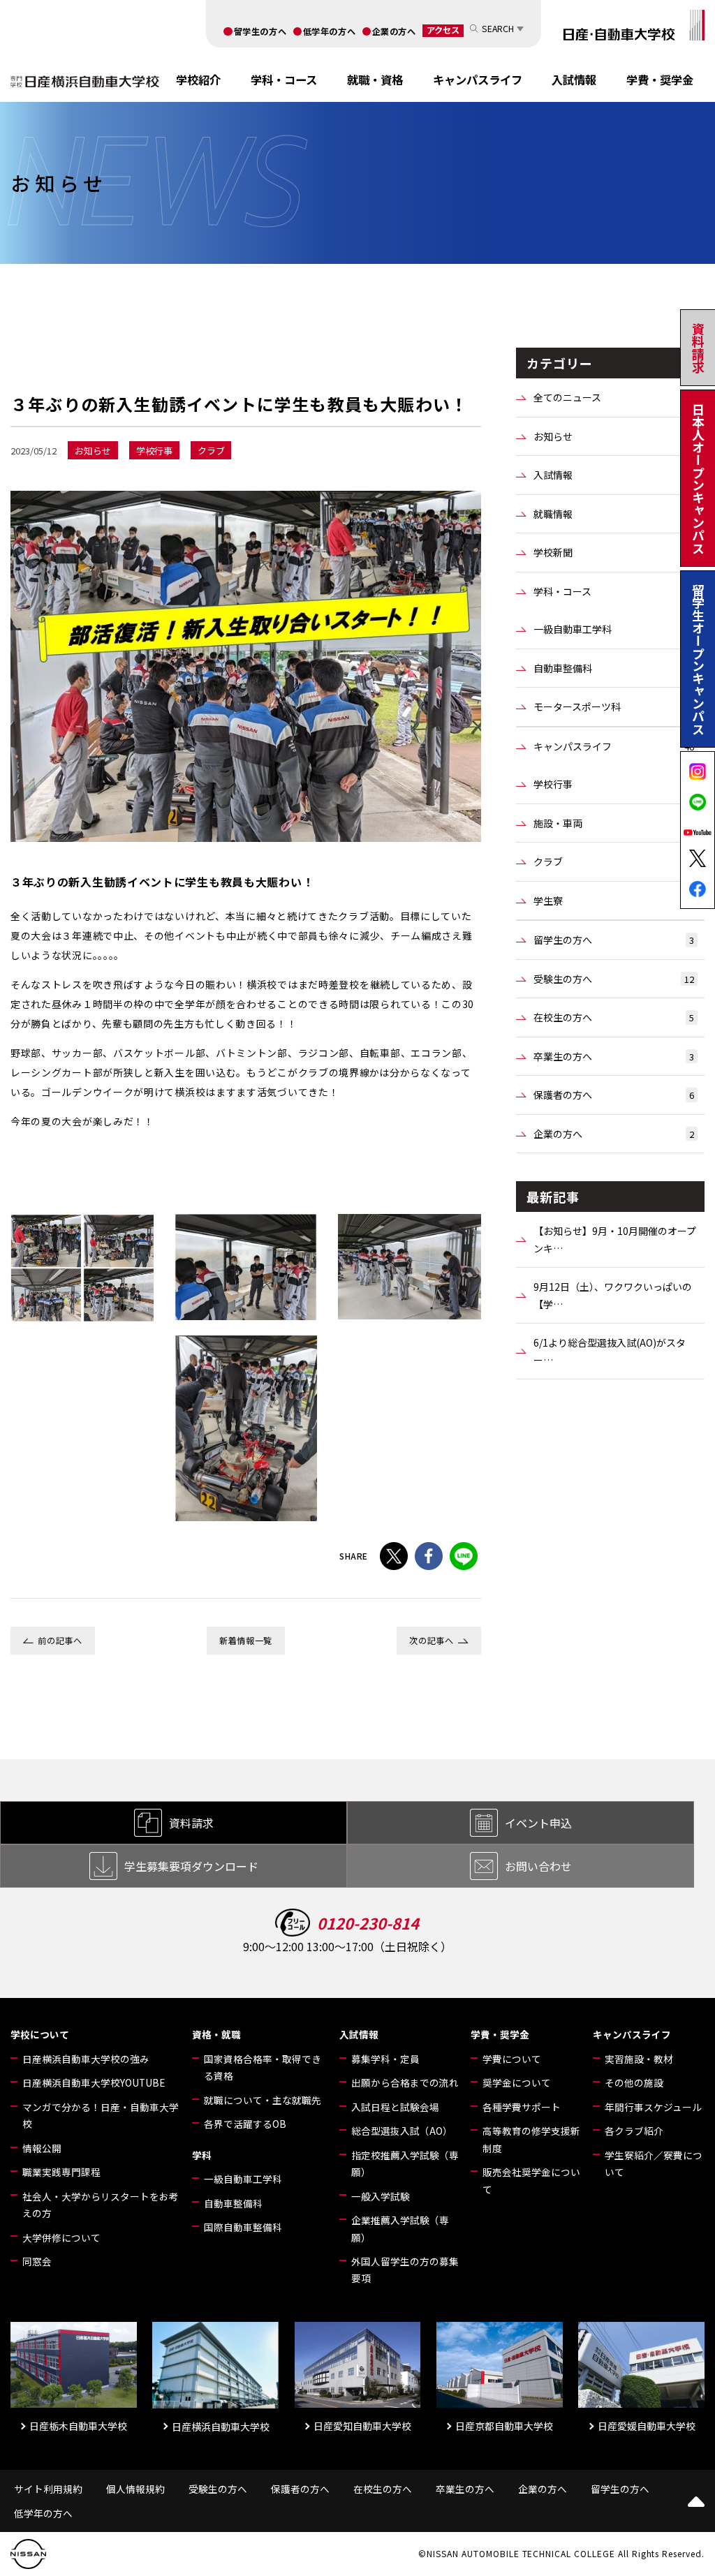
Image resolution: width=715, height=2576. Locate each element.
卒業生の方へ (614, 1056)
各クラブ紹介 (634, 2131)
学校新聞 (614, 552)
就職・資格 (375, 80)
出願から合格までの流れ (405, 2082)
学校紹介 (198, 80)
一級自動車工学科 (614, 629)
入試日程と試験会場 (395, 2107)
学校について (40, 2034)
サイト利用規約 (48, 2489)
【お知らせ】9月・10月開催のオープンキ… (615, 1239)
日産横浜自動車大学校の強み (86, 2059)
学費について (512, 2059)
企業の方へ (394, 31)
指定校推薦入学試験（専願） (405, 2163)
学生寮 (614, 901)
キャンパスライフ (478, 80)
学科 (202, 2155)
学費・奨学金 (660, 80)
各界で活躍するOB (245, 2124)
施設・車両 (614, 823)
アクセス (443, 30)
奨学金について (517, 2082)
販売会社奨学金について (531, 2180)
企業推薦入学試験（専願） (400, 2228)
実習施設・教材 (639, 2059)
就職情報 (614, 514)
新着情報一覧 (246, 1641)
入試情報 (574, 80)
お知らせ (614, 436)
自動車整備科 (614, 668)
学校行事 (614, 784)
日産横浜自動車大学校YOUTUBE (94, 2082)
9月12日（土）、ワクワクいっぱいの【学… (613, 1295)
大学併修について (61, 2237)
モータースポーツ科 (614, 706)
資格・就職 (216, 2034)
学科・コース (284, 80)
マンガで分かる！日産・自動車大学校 (101, 2115)
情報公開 (42, 2148)
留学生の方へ (260, 31)
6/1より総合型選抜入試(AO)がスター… (610, 1351)
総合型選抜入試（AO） (402, 2131)
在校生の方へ (614, 1017)
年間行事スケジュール (653, 2107)
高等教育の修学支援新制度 (531, 2139)
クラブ (614, 861)
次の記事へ (431, 1641)
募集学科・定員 (385, 2059)
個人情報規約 (135, 2489)
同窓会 (37, 2261)
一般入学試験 (381, 2196)
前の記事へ (60, 1641)
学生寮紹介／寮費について (654, 2163)
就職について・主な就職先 (263, 2100)
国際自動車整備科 (243, 2227)
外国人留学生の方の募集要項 (405, 2270)
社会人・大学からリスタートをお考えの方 (101, 2205)
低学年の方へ (330, 31)
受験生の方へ (614, 979)
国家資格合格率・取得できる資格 (263, 2067)
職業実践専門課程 (61, 2172)
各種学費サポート (522, 2107)
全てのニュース (614, 397)
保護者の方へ (614, 1095)
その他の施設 (634, 2082)
